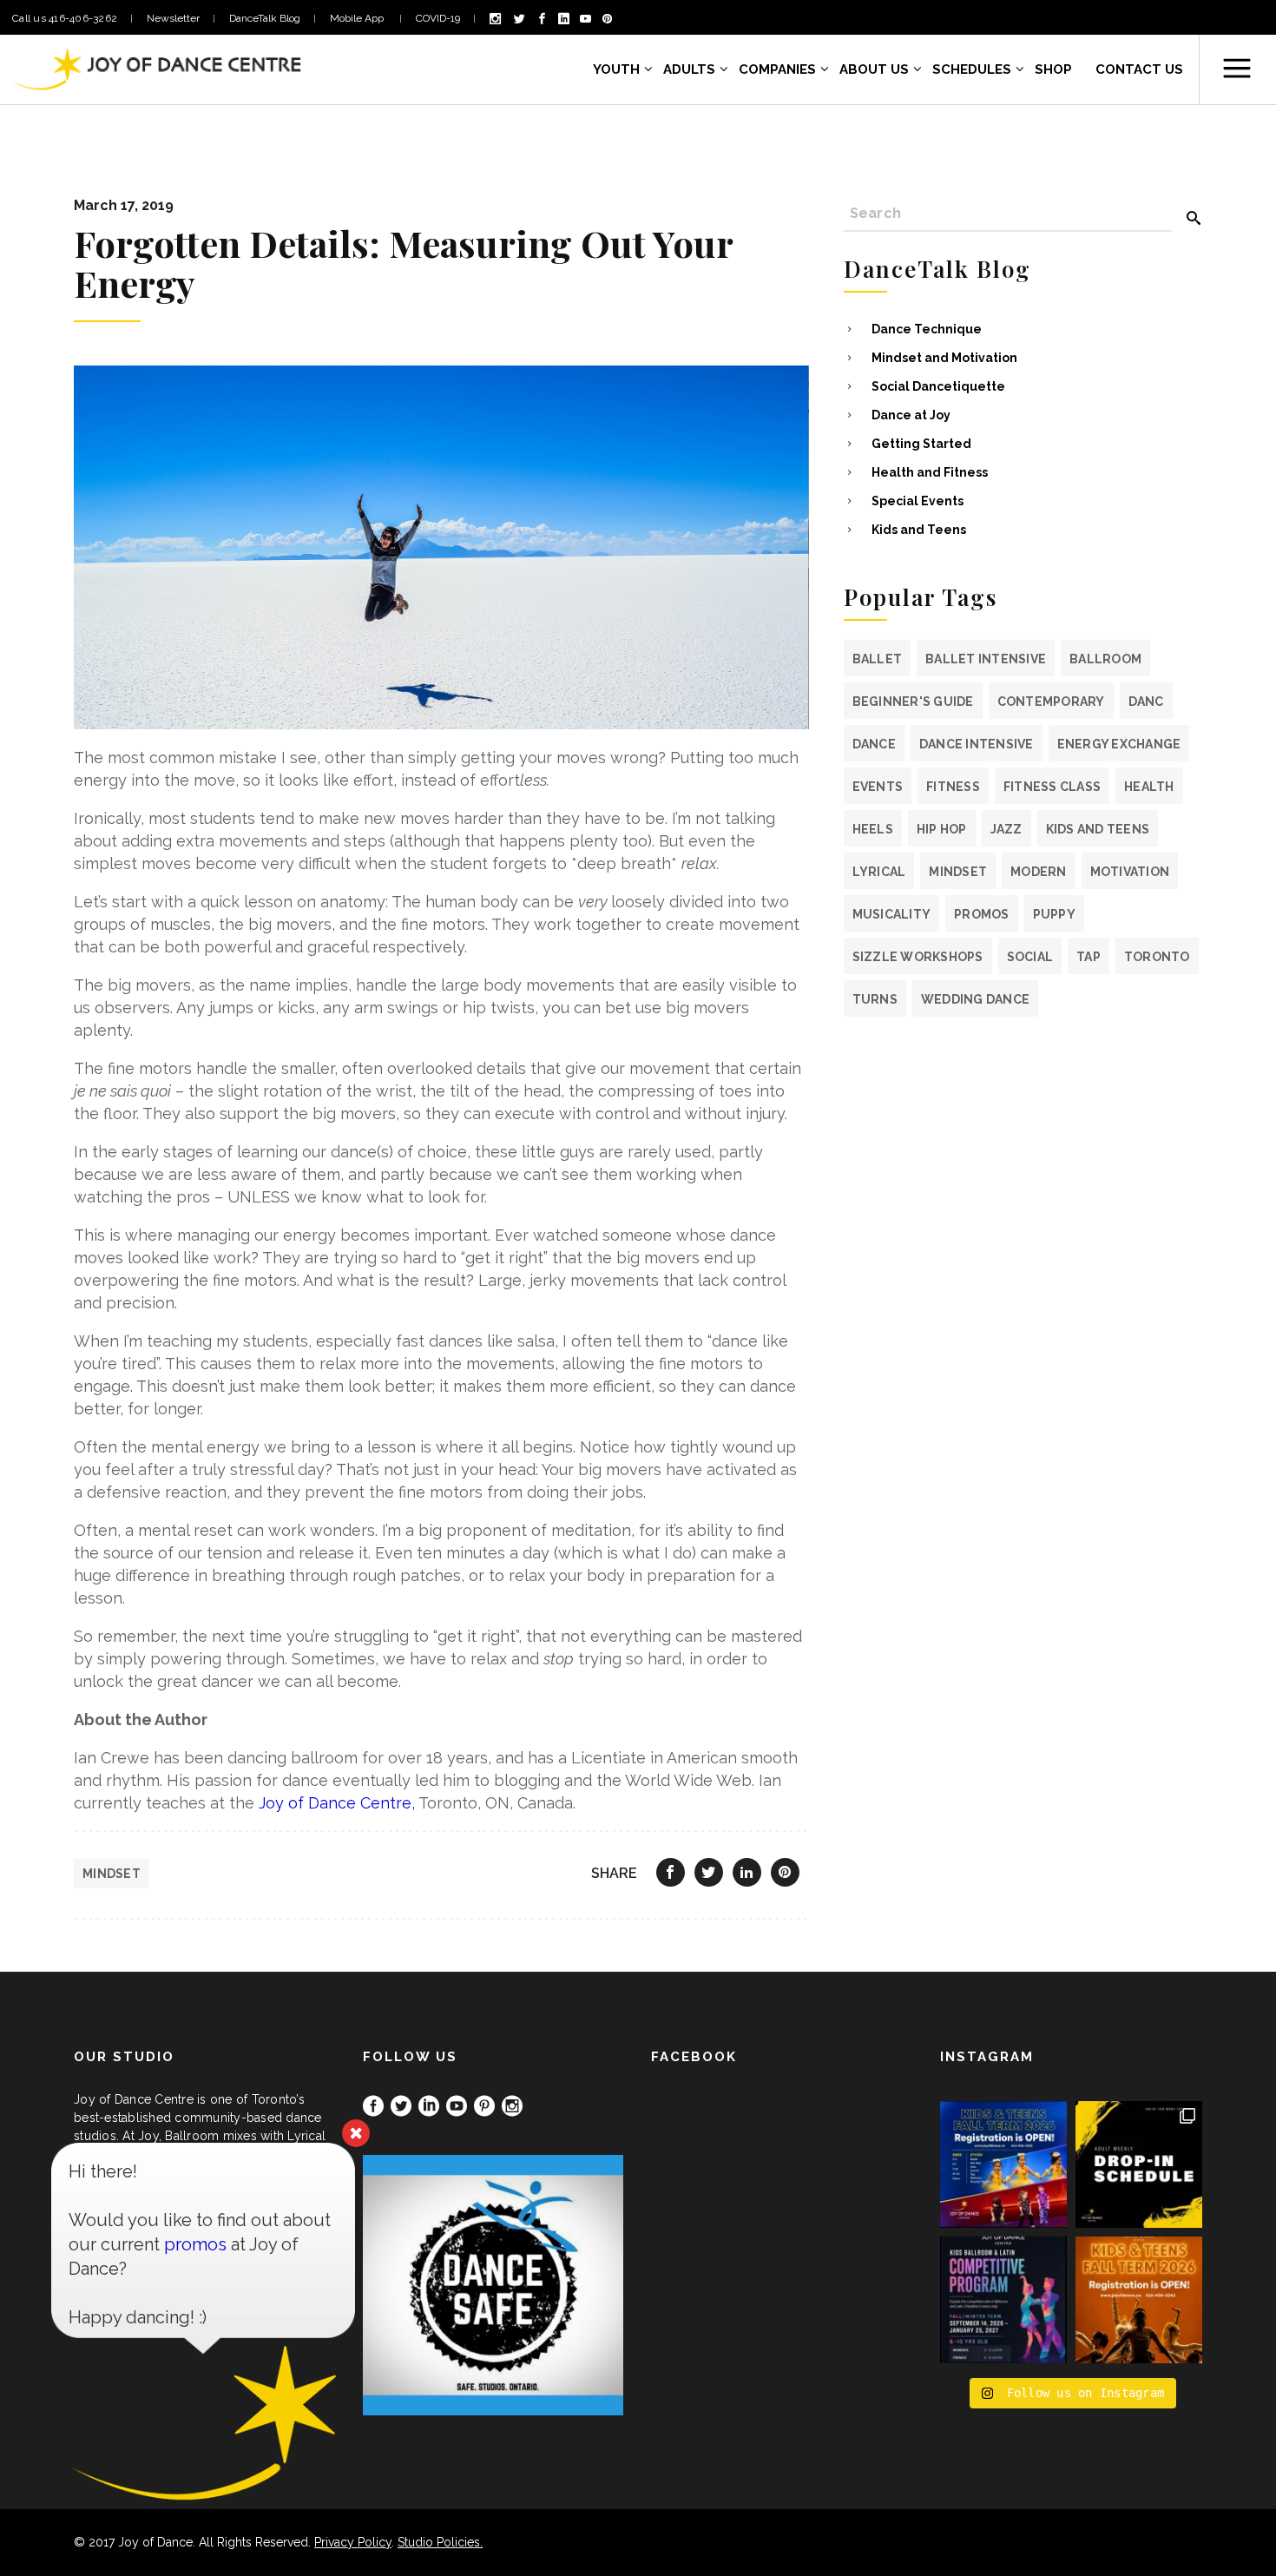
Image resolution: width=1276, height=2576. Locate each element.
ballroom (1105, 659)
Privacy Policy (353, 2542)
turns (875, 999)
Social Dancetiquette (938, 386)
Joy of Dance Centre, (337, 1803)
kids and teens (1098, 829)
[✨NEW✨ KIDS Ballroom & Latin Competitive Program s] (1003, 2300)
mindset (112, 1874)
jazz (1006, 829)
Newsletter (173, 18)
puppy (1054, 914)
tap (1089, 957)
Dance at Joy (911, 415)
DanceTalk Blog (265, 18)
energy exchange (1119, 744)
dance (874, 744)
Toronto (1157, 957)
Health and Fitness (930, 472)
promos (982, 914)
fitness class (1052, 787)
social (1030, 957)
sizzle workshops (918, 957)
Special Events (918, 501)
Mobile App (358, 18)
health (1149, 787)
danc (1146, 702)
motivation (1130, 872)
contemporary (1051, 702)
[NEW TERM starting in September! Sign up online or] (1139, 2300)
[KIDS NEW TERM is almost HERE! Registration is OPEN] (1003, 2164)
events (878, 787)
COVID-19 (438, 18)
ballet (878, 659)
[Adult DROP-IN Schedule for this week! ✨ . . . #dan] (1139, 2164)
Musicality (892, 914)
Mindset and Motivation (944, 358)
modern (1039, 872)
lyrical (879, 872)
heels (873, 829)
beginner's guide (913, 702)
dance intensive (977, 744)
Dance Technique (927, 329)
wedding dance (975, 999)
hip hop (942, 829)
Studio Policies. (440, 2542)
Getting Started (921, 444)
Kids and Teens (919, 530)
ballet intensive (986, 659)
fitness (953, 787)
